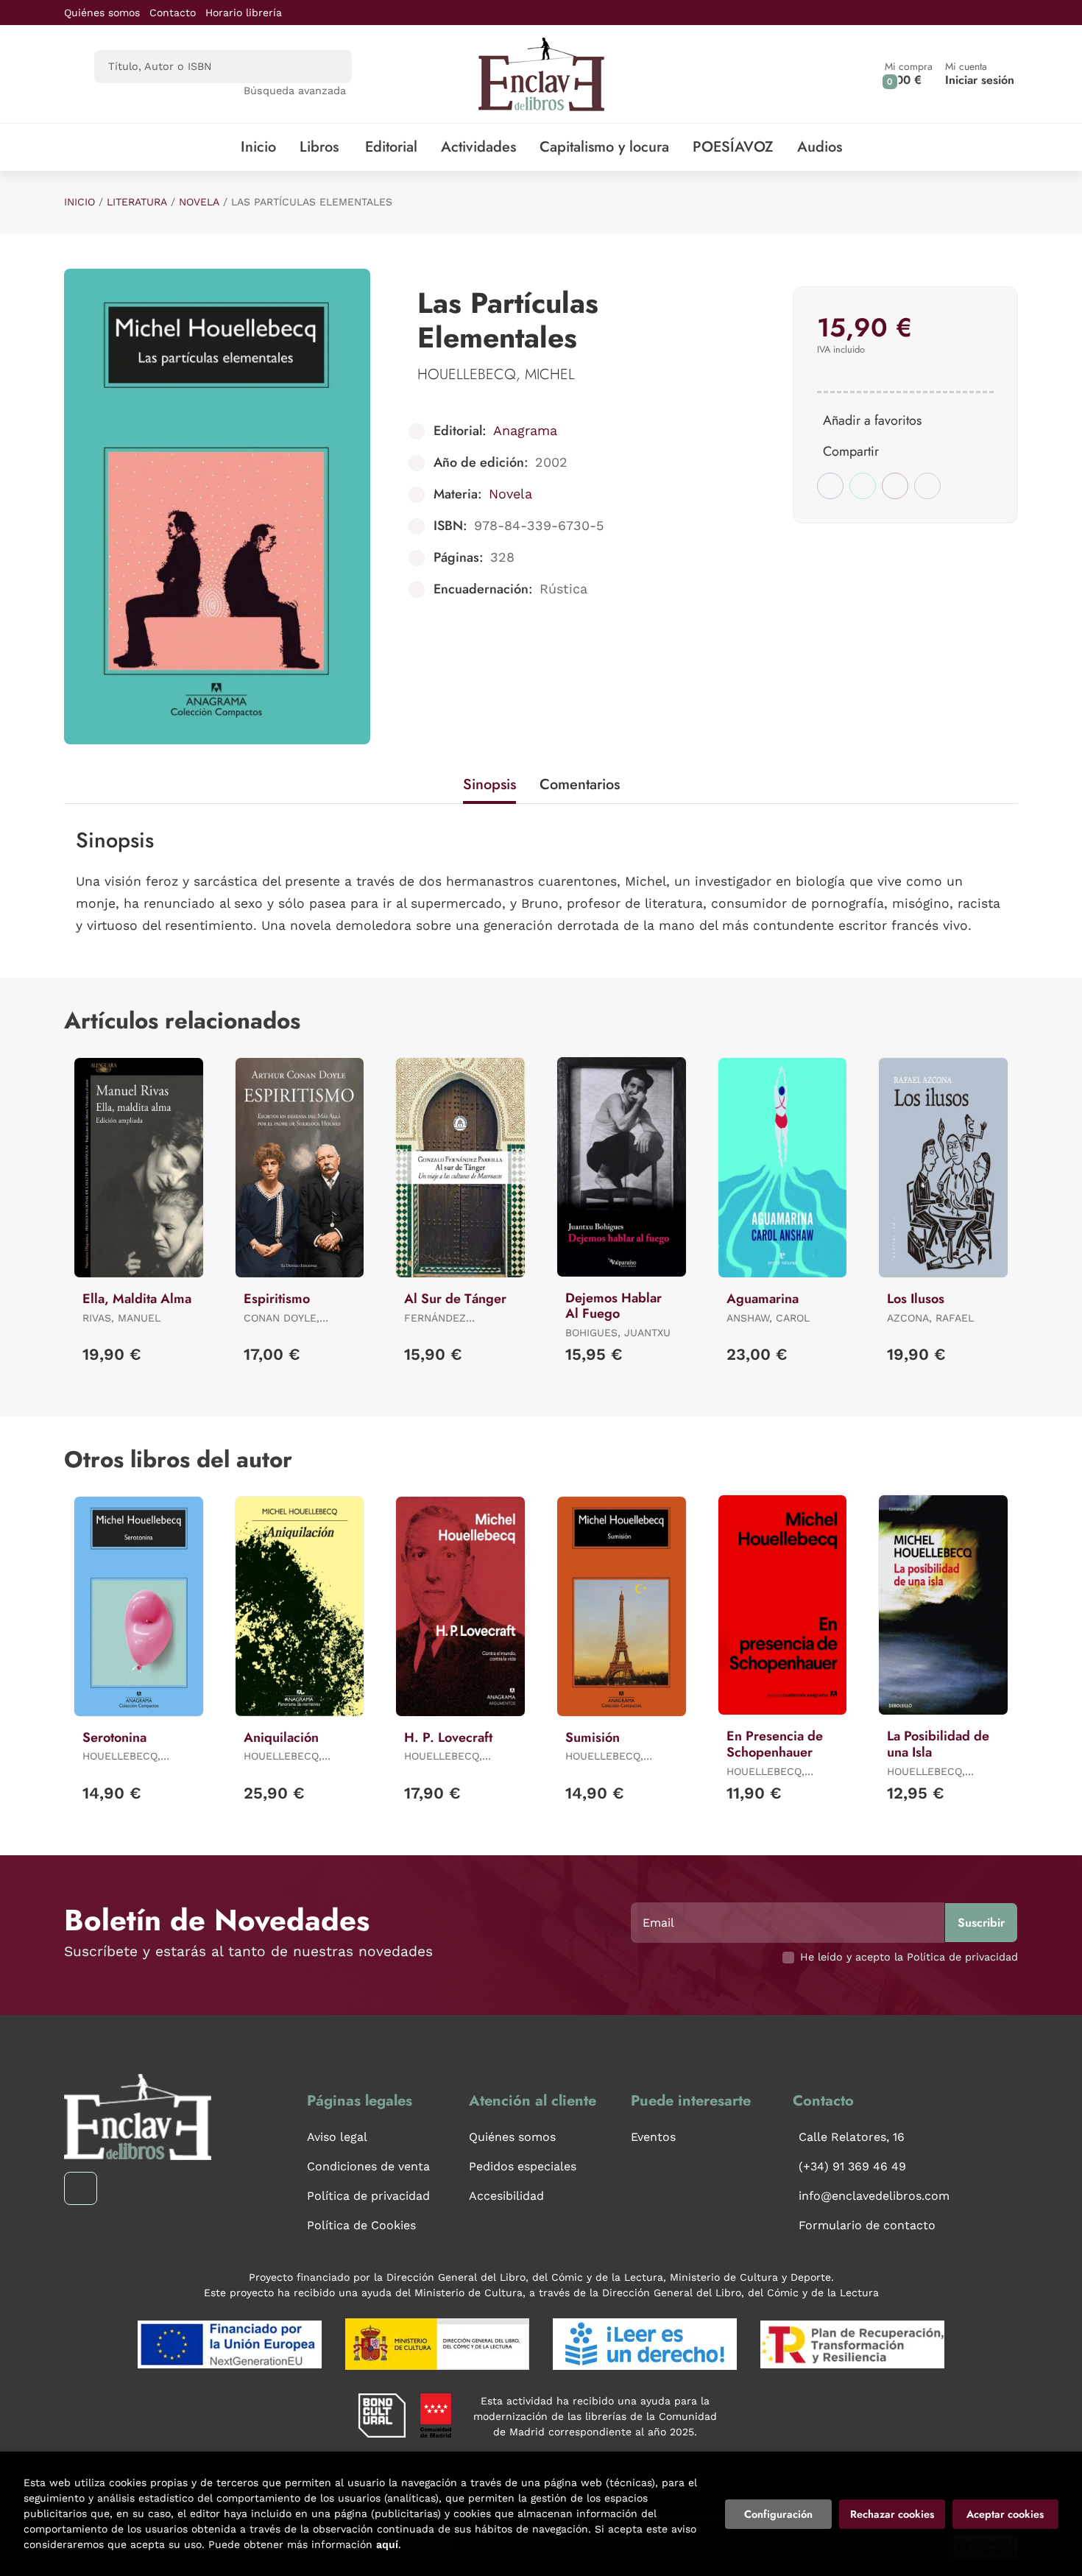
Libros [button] (319, 147)
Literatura (137, 202)
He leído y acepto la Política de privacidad (909, 1957)
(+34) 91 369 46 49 (852, 2166)
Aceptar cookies (1005, 2514)
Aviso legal (337, 2137)
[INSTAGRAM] (81, 2188)
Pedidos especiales (523, 2166)
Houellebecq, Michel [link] (496, 374)
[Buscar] (328, 67)
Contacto (173, 13)
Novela (199, 202)
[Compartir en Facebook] (830, 486)
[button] (909, 74)
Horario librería (244, 13)
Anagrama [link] (525, 430)
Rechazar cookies (892, 2514)
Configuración (778, 2514)
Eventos (653, 2137)
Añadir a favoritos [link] (872, 420)
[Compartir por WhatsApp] (863, 486)
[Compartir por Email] (895, 486)
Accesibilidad (506, 2196)
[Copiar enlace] (927, 486)
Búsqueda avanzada (295, 91)
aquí (387, 2544)
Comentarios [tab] (580, 784)
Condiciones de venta (368, 2166)
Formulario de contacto (867, 2225)
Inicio (79, 202)
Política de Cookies (361, 2225)
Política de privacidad (368, 2196)
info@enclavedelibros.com (874, 2196)
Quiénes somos (102, 13)
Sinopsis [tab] (489, 784)
